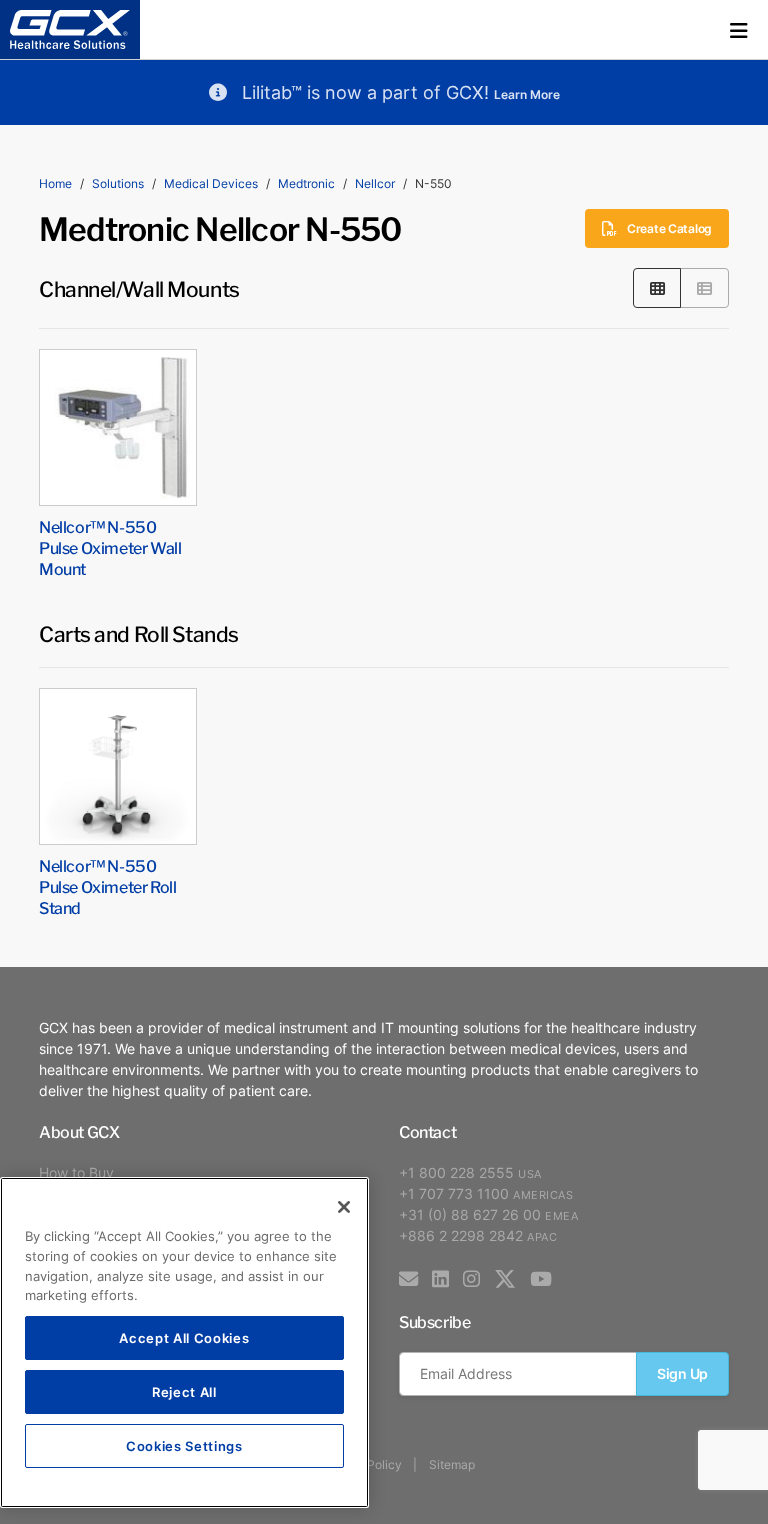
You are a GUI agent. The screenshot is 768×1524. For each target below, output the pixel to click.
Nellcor (375, 183)
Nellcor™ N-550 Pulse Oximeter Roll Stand (107, 886)
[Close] (344, 1207)
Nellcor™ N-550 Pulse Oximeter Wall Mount (110, 547)
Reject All (184, 1391)
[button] (739, 30)
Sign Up (682, 1373)
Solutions (118, 183)
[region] (184, 1342)
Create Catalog (669, 228)
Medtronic (306, 183)
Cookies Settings (184, 1445)
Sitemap (452, 1464)
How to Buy (76, 1172)
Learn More (527, 94)
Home (55, 183)
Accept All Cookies (184, 1337)
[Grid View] (657, 287)
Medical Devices (211, 183)
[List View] (704, 287)
